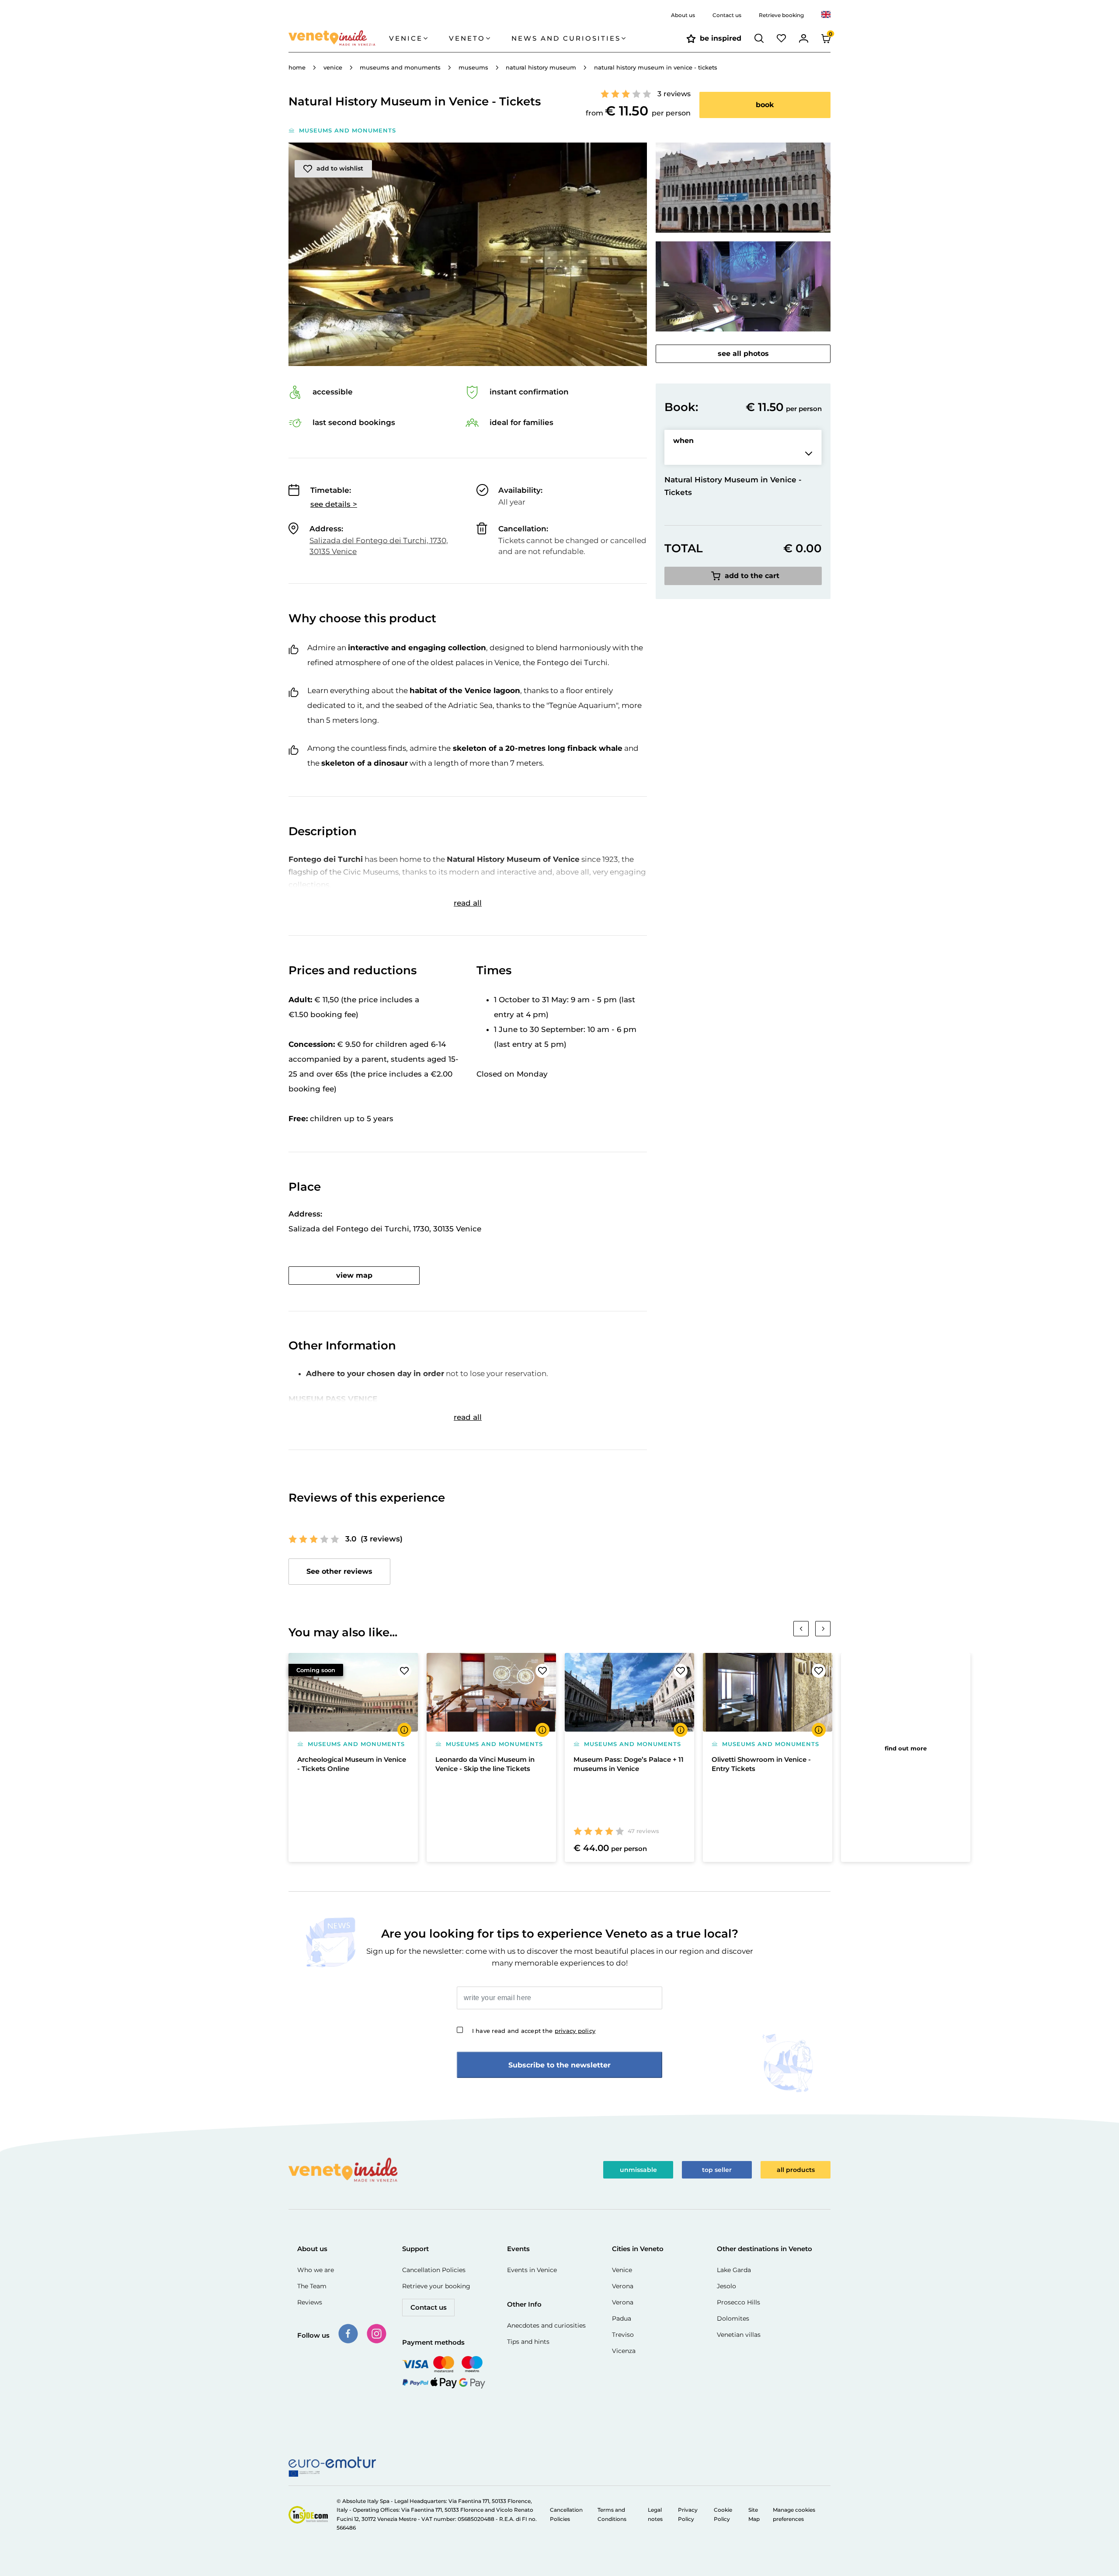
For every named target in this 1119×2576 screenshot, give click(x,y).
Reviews (310, 2302)
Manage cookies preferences (794, 2514)
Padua (622, 2318)
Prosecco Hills (738, 2302)
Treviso (623, 2335)
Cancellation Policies (434, 2270)
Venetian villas (739, 2335)
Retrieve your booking (436, 2286)
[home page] (339, 38)
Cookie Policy (723, 2514)
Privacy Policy (688, 2514)
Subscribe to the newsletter (559, 2065)
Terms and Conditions (612, 2514)
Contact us (727, 15)
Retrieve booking (781, 15)
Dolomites (733, 2318)
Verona (623, 2286)
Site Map (754, 2514)
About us (683, 15)
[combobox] (826, 15)
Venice (622, 2270)
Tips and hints (528, 2342)
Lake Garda (734, 2270)
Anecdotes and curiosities (546, 2325)
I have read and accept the (534, 2031)
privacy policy (575, 2031)
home (297, 67)
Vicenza (624, 2351)
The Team (312, 2286)
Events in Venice (532, 2270)
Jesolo (726, 2286)
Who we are (316, 2270)
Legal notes (655, 2514)
